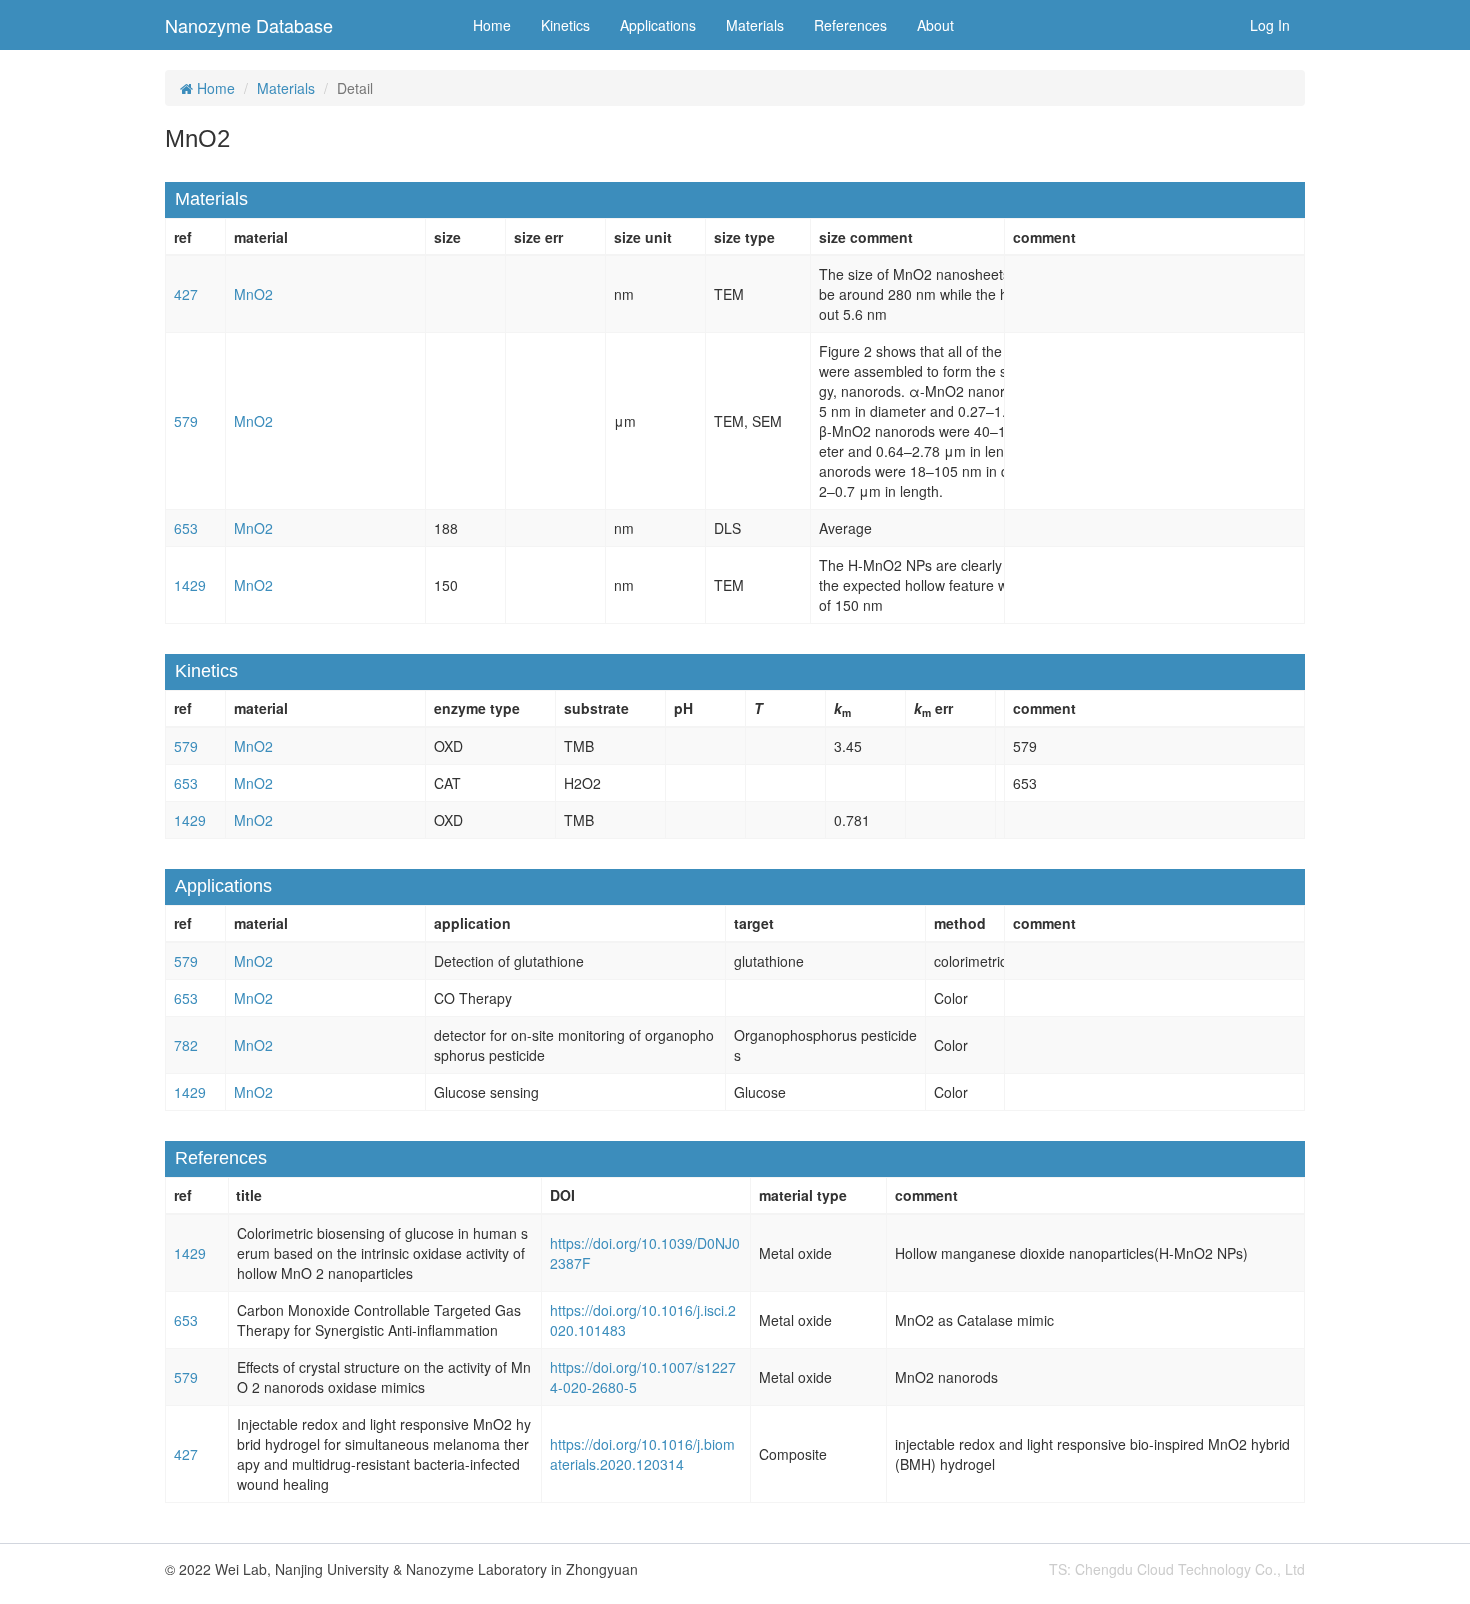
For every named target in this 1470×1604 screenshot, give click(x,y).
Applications (658, 25)
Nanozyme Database (249, 25)
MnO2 (253, 294)
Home (492, 25)
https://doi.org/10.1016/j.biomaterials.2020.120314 (642, 1454)
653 (186, 528)
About (935, 25)
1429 (190, 585)
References (850, 25)
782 (186, 1045)
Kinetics (565, 25)
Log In (1270, 25)
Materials (755, 25)
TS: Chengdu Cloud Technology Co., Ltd (1177, 1569)
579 (186, 421)
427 (186, 294)
